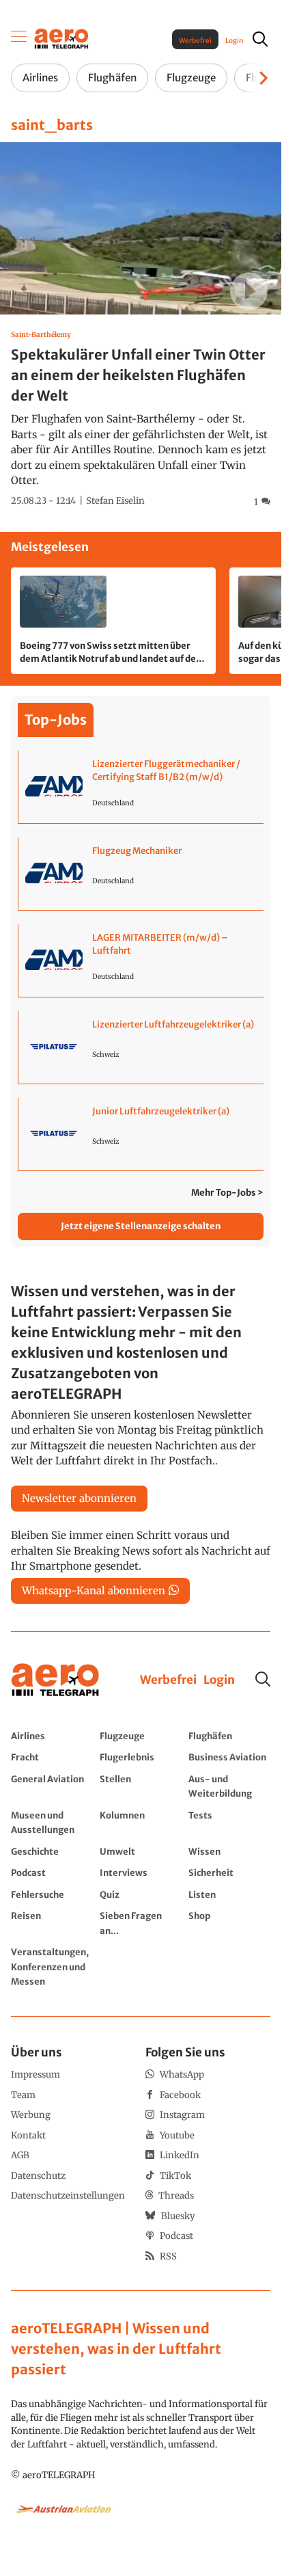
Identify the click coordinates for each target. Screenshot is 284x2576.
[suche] (260, 39)
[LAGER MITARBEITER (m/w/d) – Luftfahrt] (141, 961)
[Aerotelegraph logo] (61, 38)
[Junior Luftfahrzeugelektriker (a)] (141, 1134)
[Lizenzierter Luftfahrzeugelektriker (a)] (141, 1047)
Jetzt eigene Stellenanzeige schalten (141, 1226)
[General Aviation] (52, 1786)
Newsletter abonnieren (79, 1498)
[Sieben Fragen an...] (141, 1923)
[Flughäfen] (229, 1736)
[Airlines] (52, 1736)
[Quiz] (141, 1894)
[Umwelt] (141, 1851)
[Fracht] (52, 1757)
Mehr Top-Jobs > (227, 1193)
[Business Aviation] (229, 1757)
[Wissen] (229, 1851)
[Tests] (229, 1822)
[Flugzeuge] (141, 1736)
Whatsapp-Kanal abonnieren (94, 1591)
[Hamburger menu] (19, 39)
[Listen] (229, 1894)
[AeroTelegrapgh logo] (55, 1680)
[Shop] (229, 1923)
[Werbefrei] (168, 1680)
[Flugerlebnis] (141, 1757)
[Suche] (263, 1679)
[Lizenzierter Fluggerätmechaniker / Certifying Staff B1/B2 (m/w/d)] (141, 787)
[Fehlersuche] (52, 1894)
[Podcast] (52, 1873)
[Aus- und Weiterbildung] (229, 1786)
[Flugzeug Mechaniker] (141, 874)
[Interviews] (141, 1873)
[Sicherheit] (229, 1873)
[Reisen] (52, 1923)
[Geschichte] (52, 1851)
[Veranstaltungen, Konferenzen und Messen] (52, 1967)
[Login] (219, 1680)
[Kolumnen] (141, 1822)
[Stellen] (141, 1786)
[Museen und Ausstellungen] (52, 1822)
